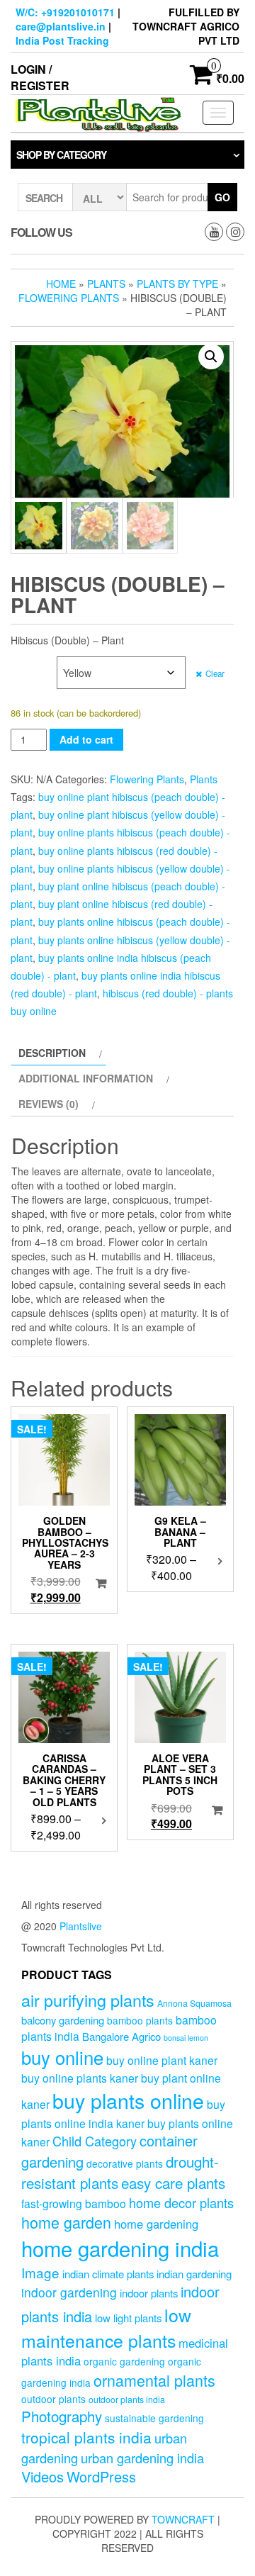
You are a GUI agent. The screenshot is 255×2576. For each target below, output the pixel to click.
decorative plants (125, 2163)
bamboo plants (140, 2020)
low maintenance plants (106, 2327)
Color (28, 664)
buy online (62, 2057)
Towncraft (183, 2519)
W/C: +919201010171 (65, 12)
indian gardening (194, 2274)
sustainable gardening (154, 2418)
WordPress (101, 2476)
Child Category (95, 2141)
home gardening (156, 2224)
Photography (62, 2416)
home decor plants (181, 2202)
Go (222, 197)
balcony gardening (63, 2020)
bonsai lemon (186, 2038)
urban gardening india (142, 2458)
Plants (106, 284)
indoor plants (149, 2293)
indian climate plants (108, 2274)
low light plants (128, 2318)
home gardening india (120, 2248)
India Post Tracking (62, 40)
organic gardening (124, 2361)
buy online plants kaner (80, 2078)
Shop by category (61, 155)
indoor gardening (69, 2292)
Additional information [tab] (86, 1078)
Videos (42, 2476)
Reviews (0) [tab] (49, 1104)
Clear (215, 673)
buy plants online (128, 2100)
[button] (211, 357)
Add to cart (86, 739)
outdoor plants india (127, 2399)
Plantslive (81, 1926)
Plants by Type (177, 284)
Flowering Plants (69, 298)
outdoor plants (53, 2399)
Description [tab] (52, 1053)
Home (61, 284)
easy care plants (173, 2183)
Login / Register (40, 77)
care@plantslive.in (61, 26)
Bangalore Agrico (121, 2036)
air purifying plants (88, 2000)
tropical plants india (86, 2437)
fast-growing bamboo (74, 2203)
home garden (66, 2222)
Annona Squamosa (194, 2003)
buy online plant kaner (162, 2060)
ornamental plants (154, 2380)
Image (40, 2272)
